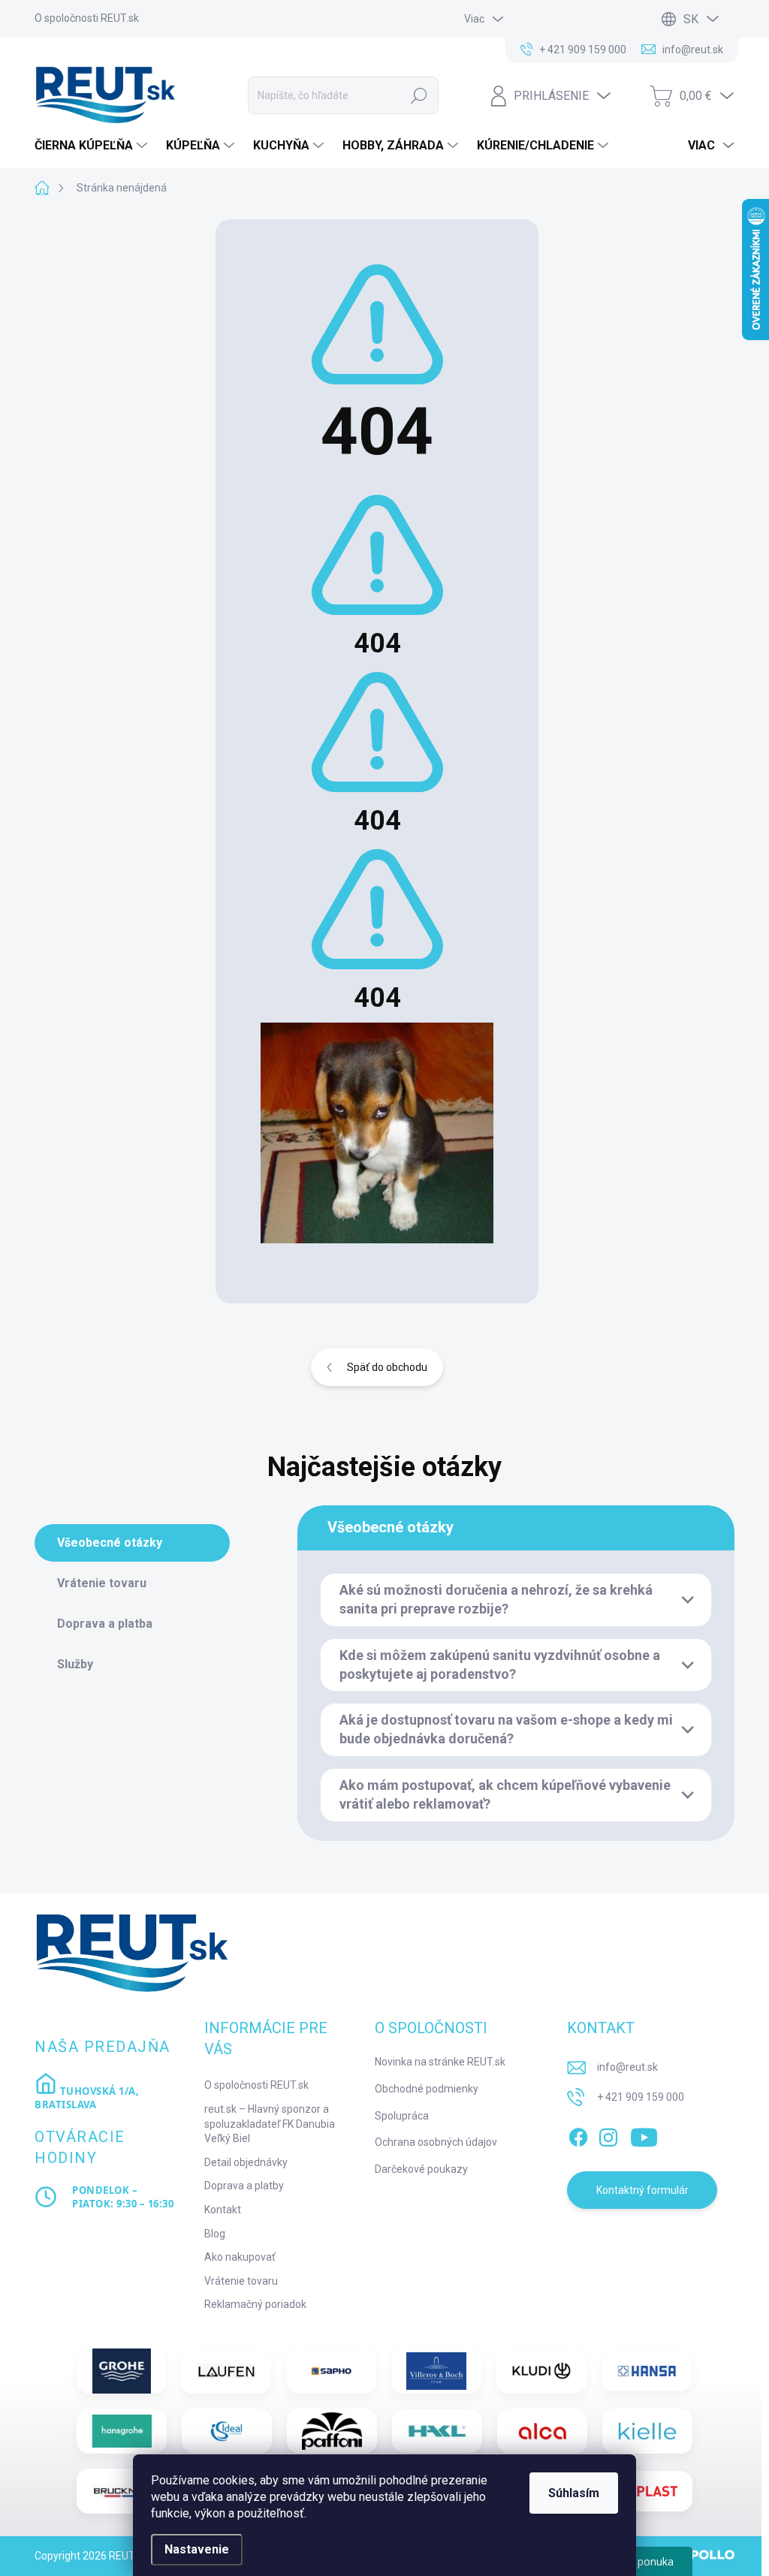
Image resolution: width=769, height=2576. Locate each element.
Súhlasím (574, 2493)
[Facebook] (578, 2135)
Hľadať (419, 95)
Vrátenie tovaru (241, 2281)
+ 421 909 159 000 (641, 2097)
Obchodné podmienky (427, 2089)
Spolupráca (402, 2116)
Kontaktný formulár (642, 2190)
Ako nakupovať (240, 2257)
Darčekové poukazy (421, 2169)
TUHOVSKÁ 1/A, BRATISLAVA (87, 2098)
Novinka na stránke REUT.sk (440, 2062)
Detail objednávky (246, 2162)
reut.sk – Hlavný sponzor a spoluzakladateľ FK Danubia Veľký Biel (270, 2124)
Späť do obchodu (387, 1367)
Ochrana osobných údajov (436, 2142)
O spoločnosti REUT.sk (87, 18)
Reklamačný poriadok (255, 2304)
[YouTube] (644, 2135)
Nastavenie (197, 2549)
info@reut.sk (627, 2067)
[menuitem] (93, 146)
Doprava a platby (244, 2186)
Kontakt (223, 2210)
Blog (215, 2234)
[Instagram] (608, 2135)
